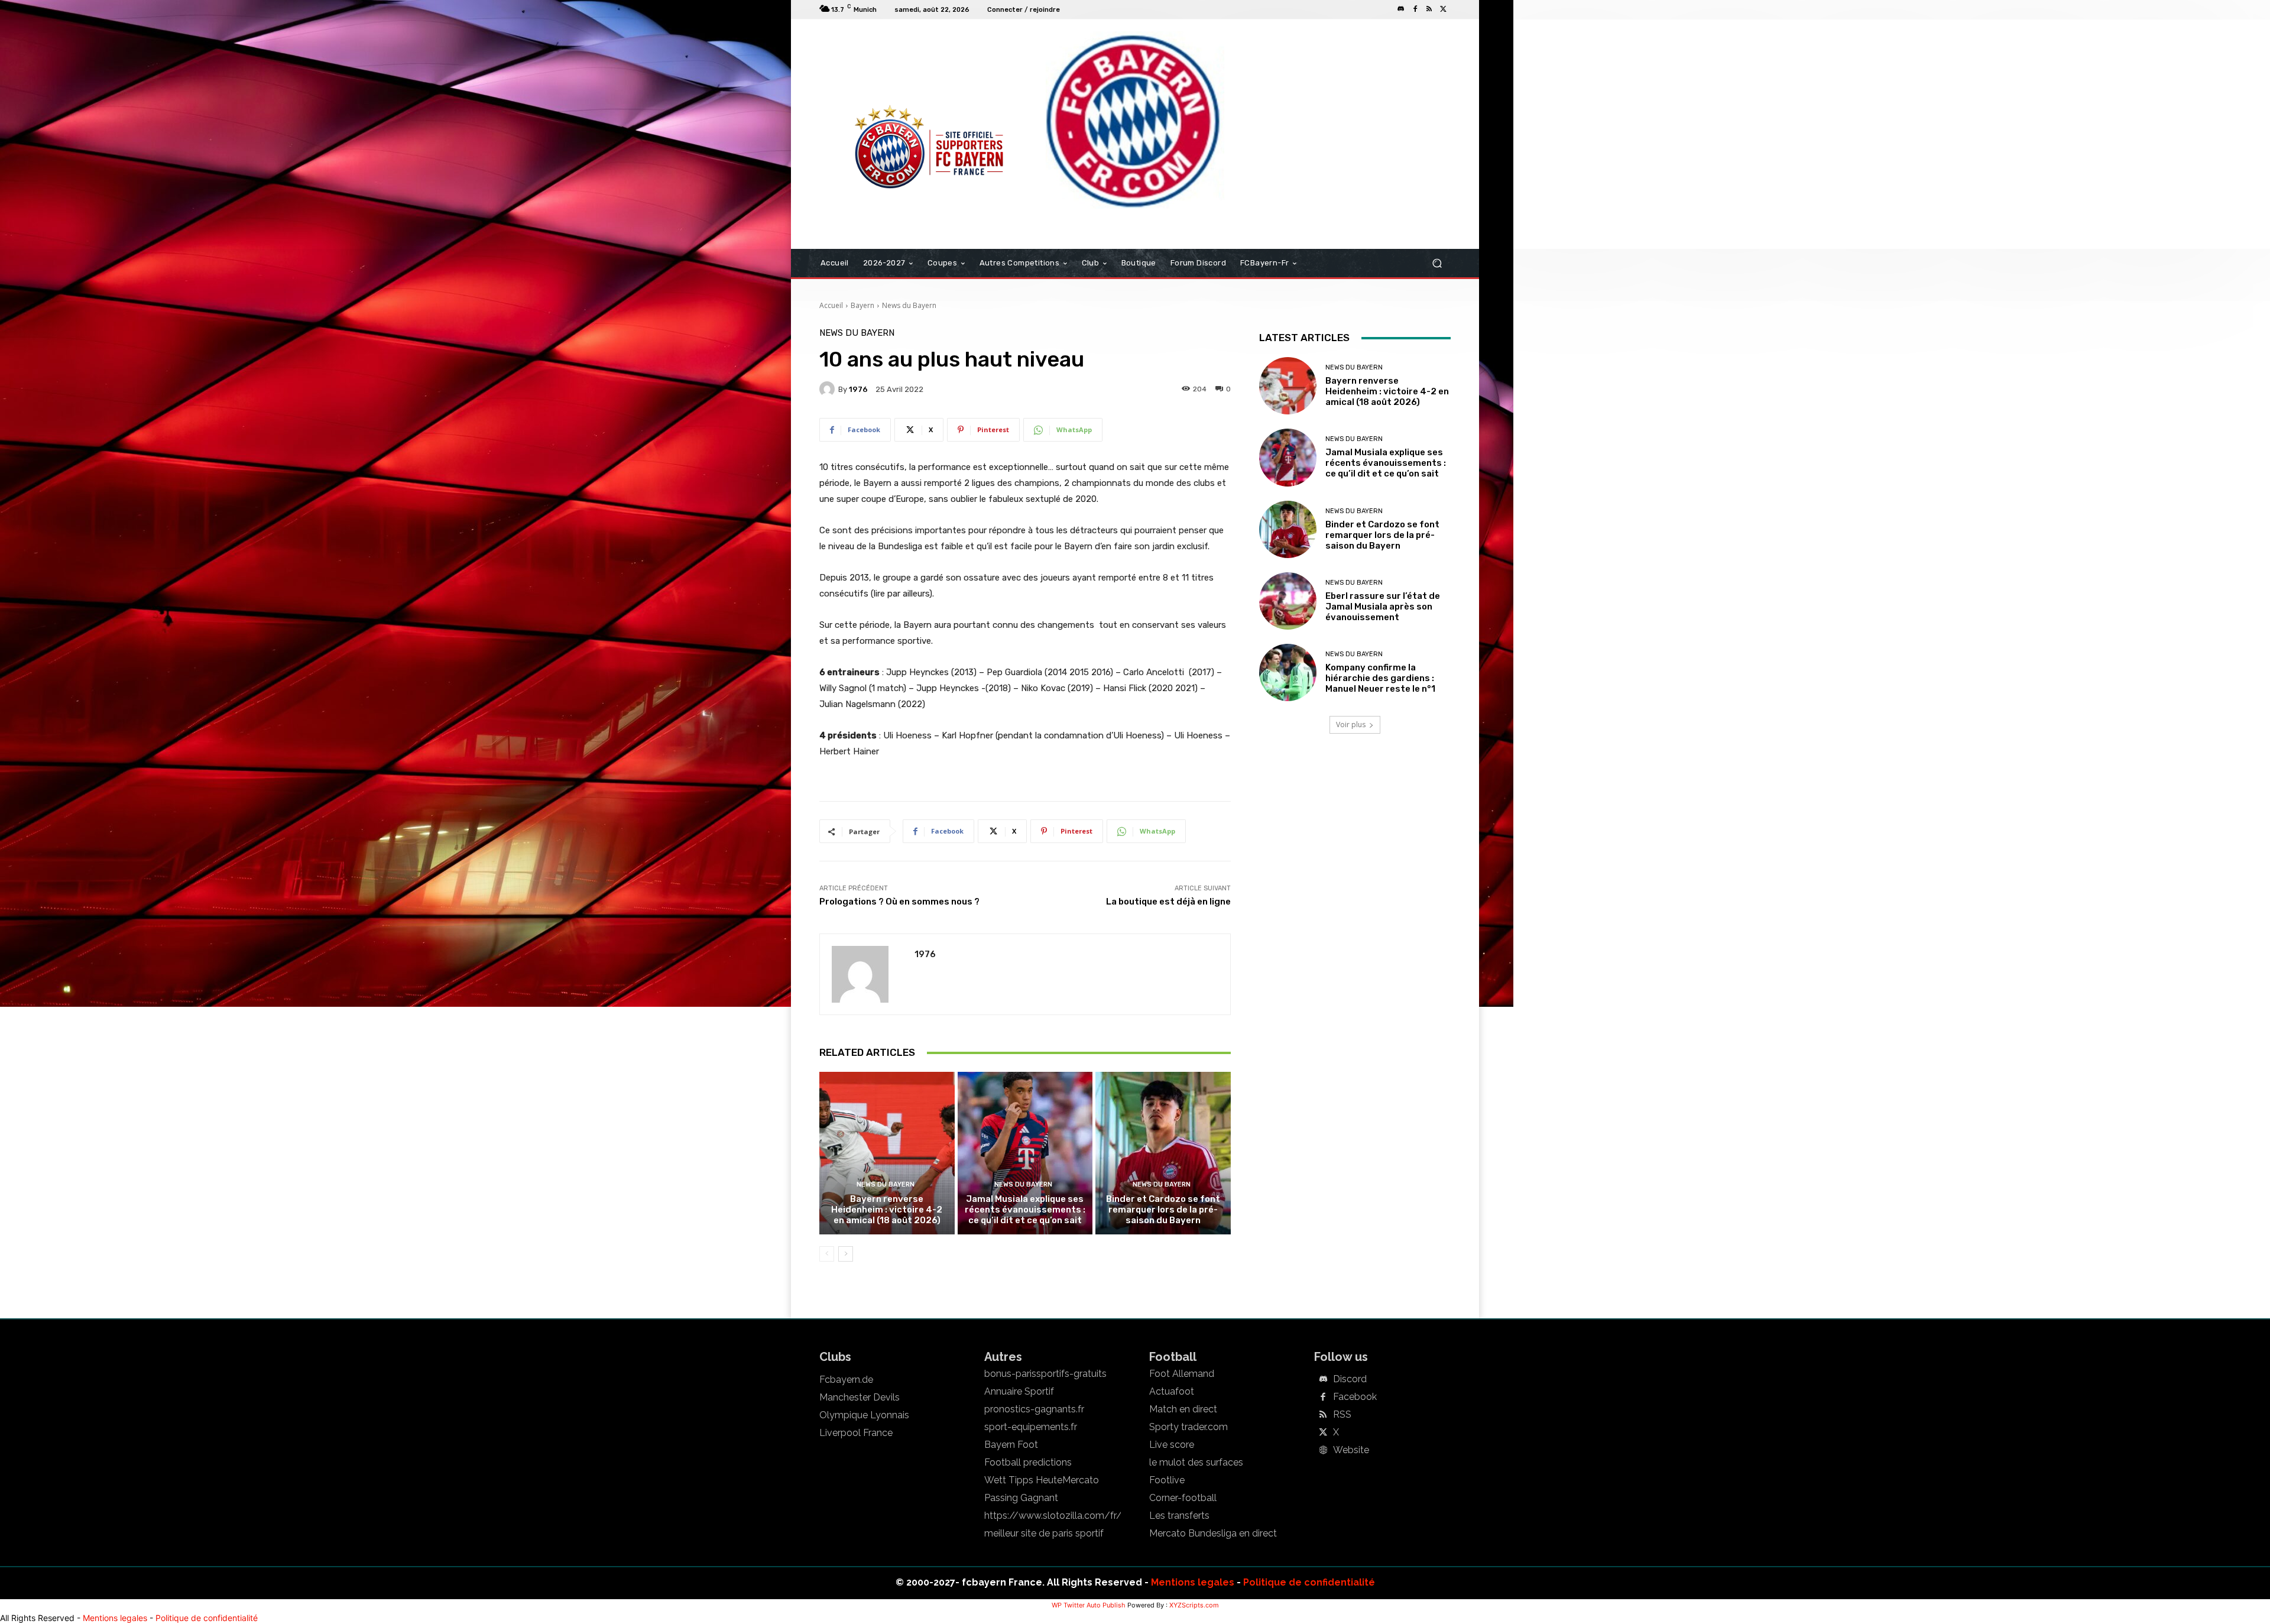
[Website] (1323, 1451)
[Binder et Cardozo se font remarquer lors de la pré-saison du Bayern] (1163, 1153)
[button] (1437, 263)
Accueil (831, 305)
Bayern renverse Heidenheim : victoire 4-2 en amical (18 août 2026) (887, 1210)
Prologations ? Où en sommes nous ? (899, 902)
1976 (858, 389)
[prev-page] (827, 1254)
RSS (1342, 1415)
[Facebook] (1415, 9)
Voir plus (1351, 725)
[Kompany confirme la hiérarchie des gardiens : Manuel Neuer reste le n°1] (1288, 672)
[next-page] (846, 1254)
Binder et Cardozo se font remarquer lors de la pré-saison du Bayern (1163, 1210)
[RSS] (1429, 9)
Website (1351, 1450)
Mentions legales (1193, 1582)
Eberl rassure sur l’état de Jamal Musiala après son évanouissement (1383, 607)
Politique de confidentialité (1309, 1582)
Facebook (1355, 1397)
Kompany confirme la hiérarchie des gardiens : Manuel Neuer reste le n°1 (1380, 678)
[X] (1444, 9)
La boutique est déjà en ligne (1168, 902)
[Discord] (1401, 9)
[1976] (829, 389)
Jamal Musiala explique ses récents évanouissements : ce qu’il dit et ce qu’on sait (1025, 1210)
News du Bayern (909, 305)
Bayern (862, 305)
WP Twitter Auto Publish (1089, 1605)
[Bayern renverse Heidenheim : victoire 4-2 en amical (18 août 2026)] (887, 1153)
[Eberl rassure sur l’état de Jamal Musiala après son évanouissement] (1288, 601)
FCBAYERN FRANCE (883, 67)
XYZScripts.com (1194, 1605)
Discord (1350, 1379)
